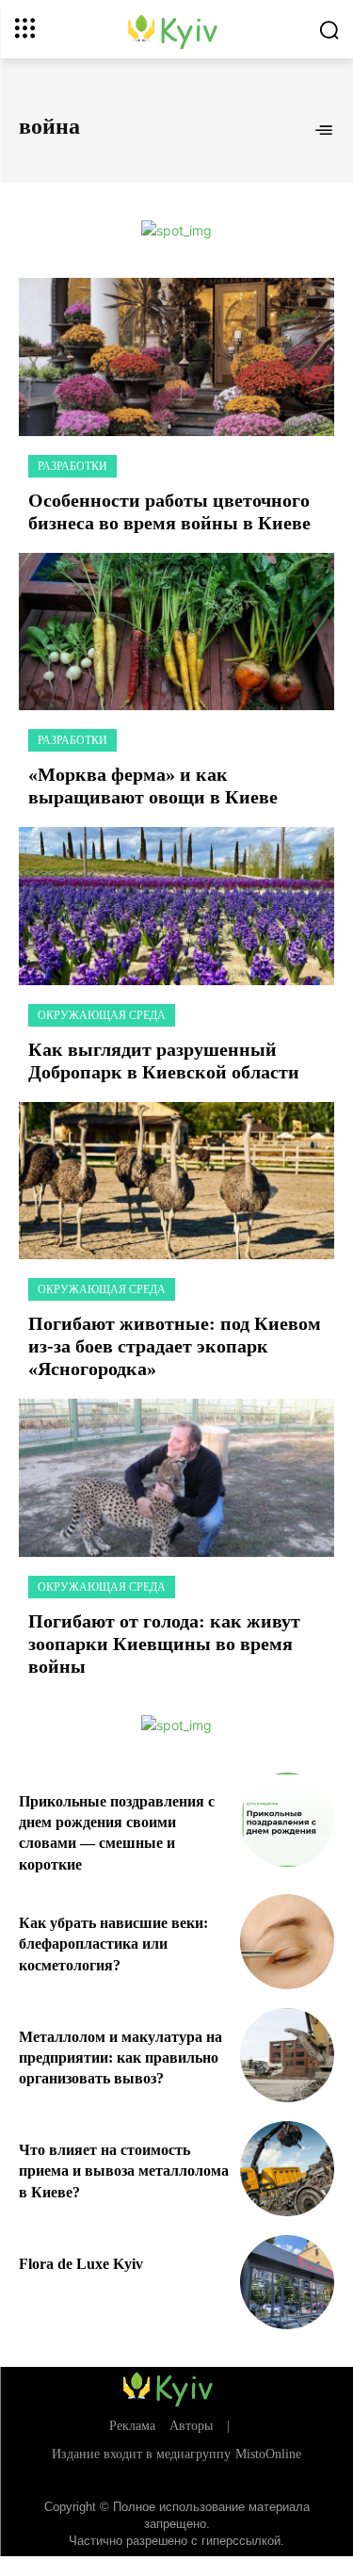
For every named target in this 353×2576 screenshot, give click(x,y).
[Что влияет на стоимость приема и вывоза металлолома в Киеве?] (288, 2169)
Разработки (72, 466)
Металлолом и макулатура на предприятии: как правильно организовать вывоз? (120, 2058)
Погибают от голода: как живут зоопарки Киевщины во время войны (164, 1644)
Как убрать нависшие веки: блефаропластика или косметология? (113, 1944)
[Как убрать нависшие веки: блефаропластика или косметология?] (288, 1942)
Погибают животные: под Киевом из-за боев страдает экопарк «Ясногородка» (175, 1346)
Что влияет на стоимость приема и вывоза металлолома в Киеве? (124, 2171)
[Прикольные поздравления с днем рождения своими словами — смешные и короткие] (288, 1820)
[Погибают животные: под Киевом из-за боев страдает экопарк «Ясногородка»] (176, 1181)
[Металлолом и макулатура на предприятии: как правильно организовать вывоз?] (288, 2056)
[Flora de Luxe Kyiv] (288, 2283)
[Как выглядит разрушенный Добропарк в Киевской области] (176, 906)
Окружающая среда (102, 1015)
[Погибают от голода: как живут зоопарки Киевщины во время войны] (176, 1478)
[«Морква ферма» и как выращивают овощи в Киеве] (176, 632)
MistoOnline (268, 2454)
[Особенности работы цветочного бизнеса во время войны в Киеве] (176, 357)
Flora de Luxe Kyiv (81, 2264)
